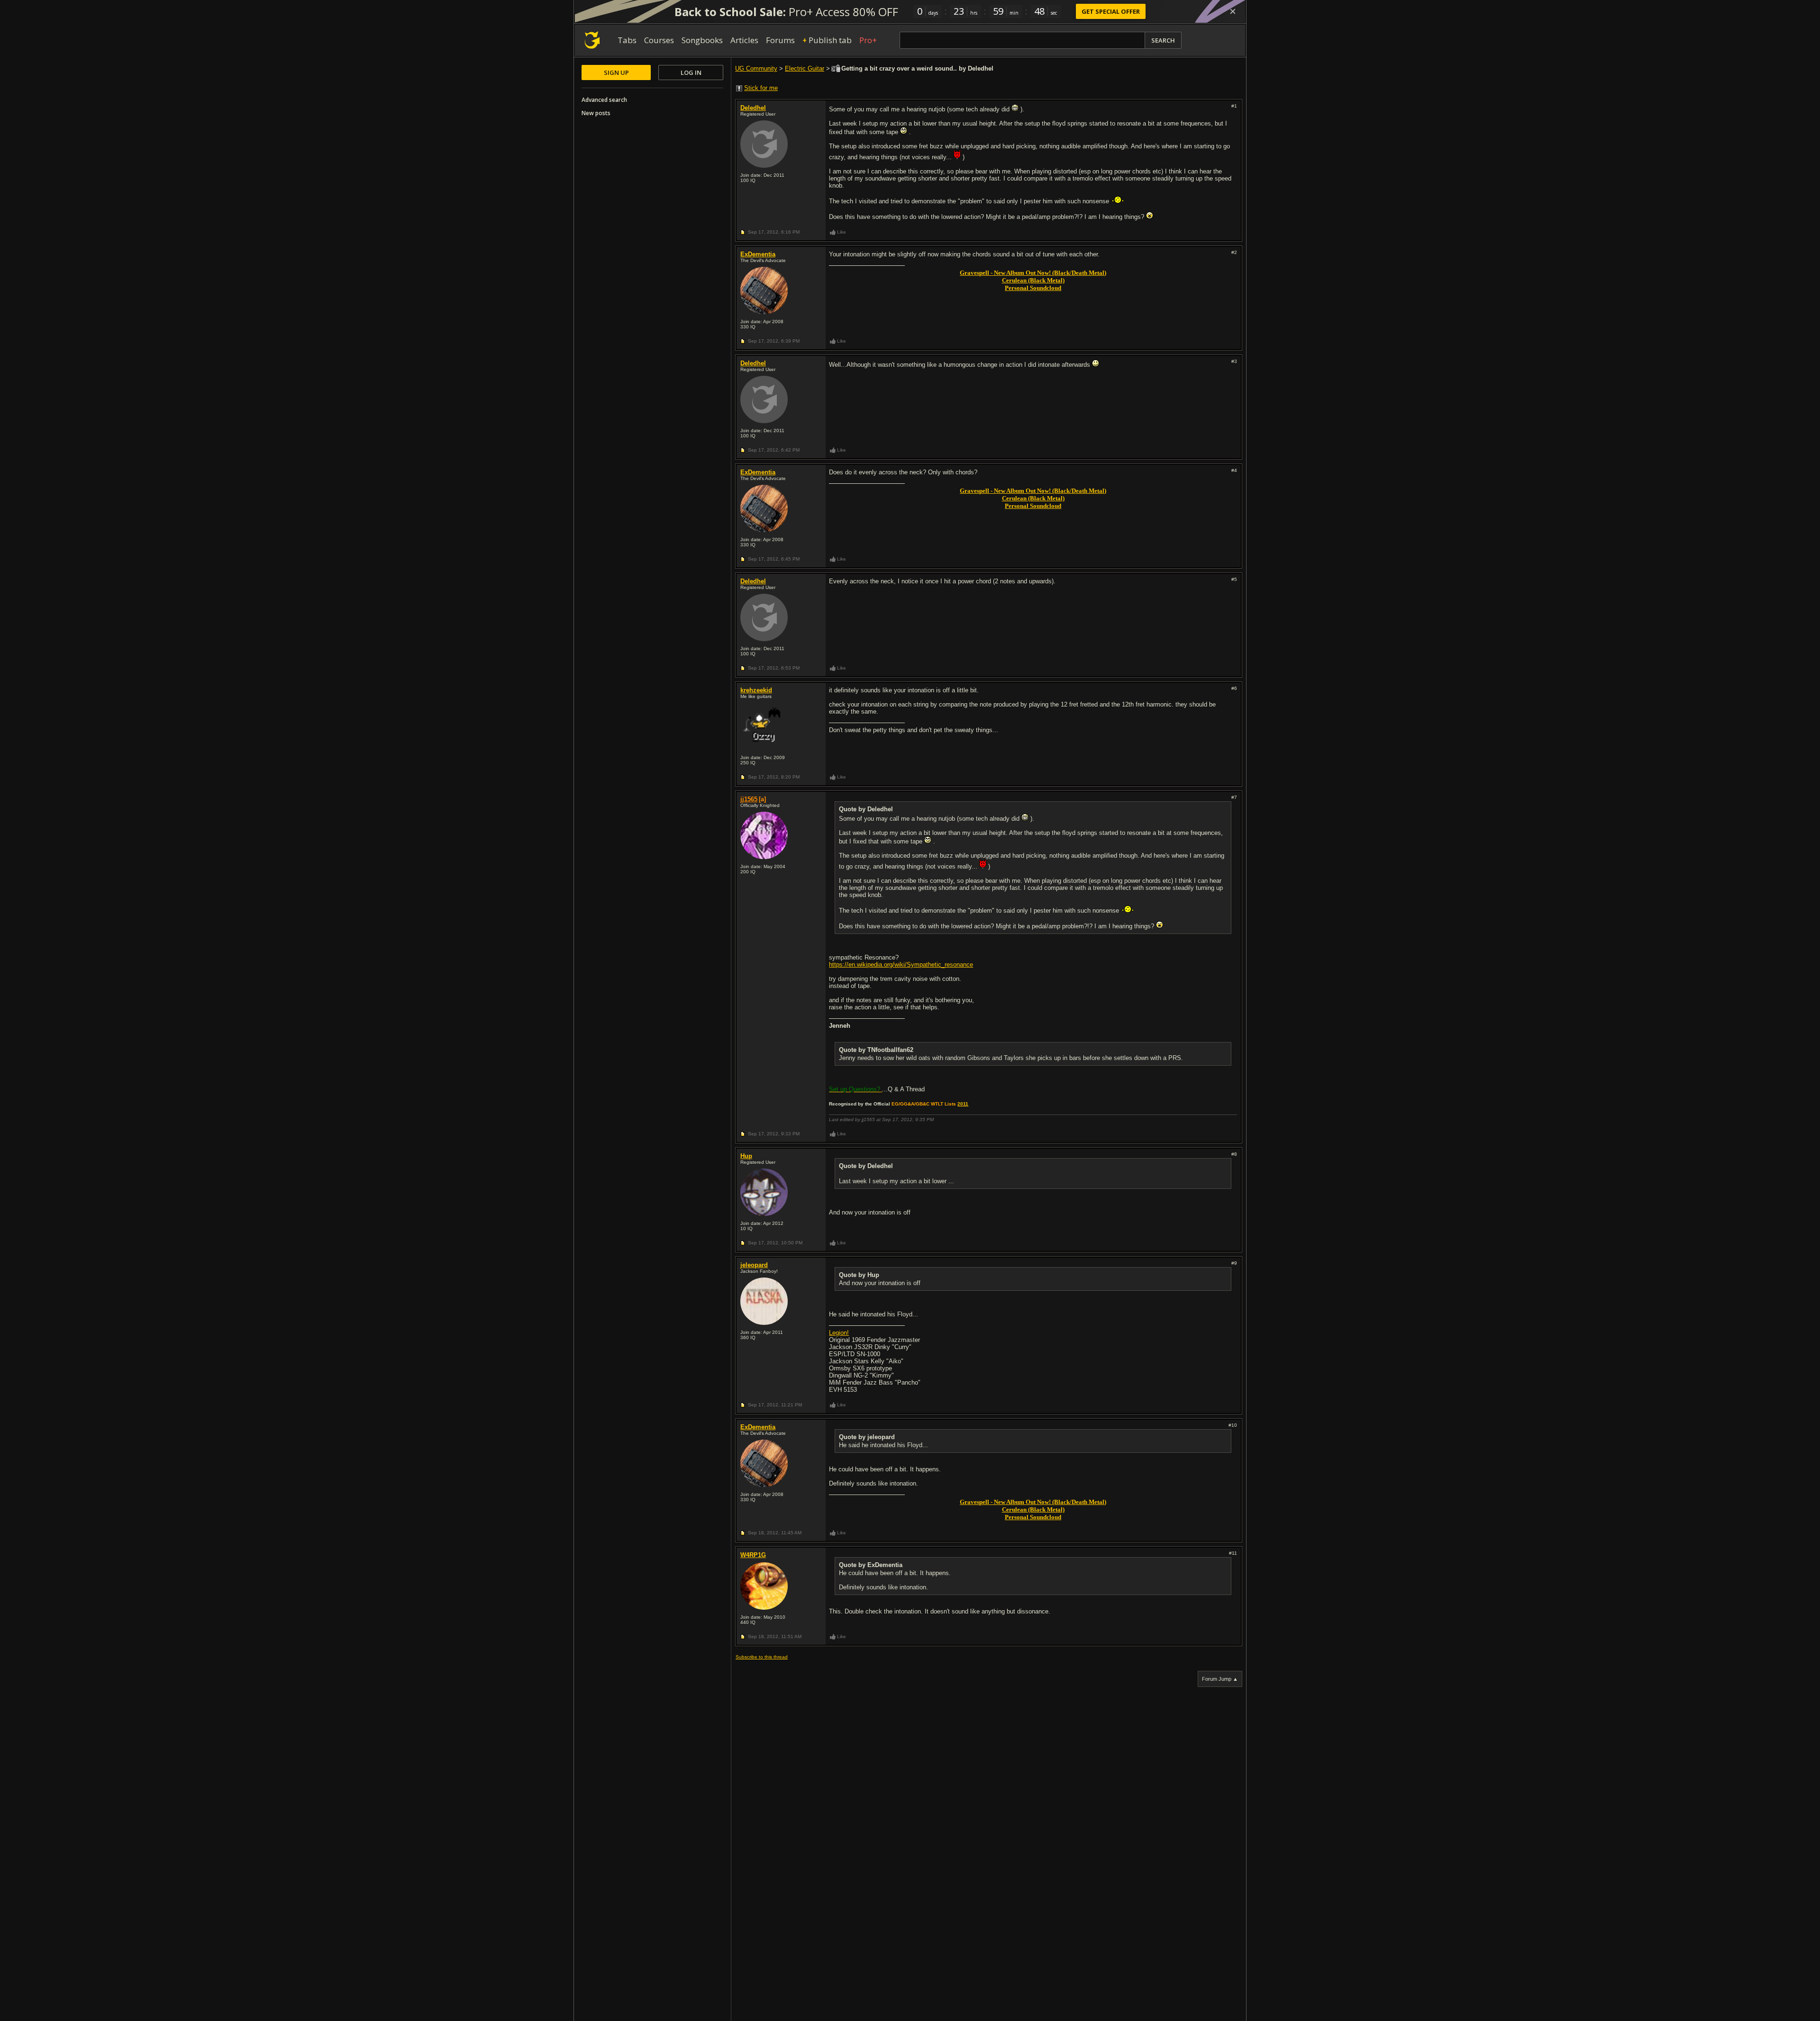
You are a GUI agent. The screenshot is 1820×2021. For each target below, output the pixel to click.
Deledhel (753, 108)
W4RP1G (753, 1555)
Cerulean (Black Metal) (1033, 280)
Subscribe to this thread (762, 1657)
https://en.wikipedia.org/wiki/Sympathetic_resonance (901, 965)
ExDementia (758, 254)
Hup (746, 1156)
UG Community (756, 68)
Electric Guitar (805, 68)
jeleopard (754, 1265)
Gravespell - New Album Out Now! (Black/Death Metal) (1033, 273)
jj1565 (749, 799)
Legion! (839, 1333)
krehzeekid (756, 690)
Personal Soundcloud (1033, 288)
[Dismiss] (1233, 11)
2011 (963, 1104)
